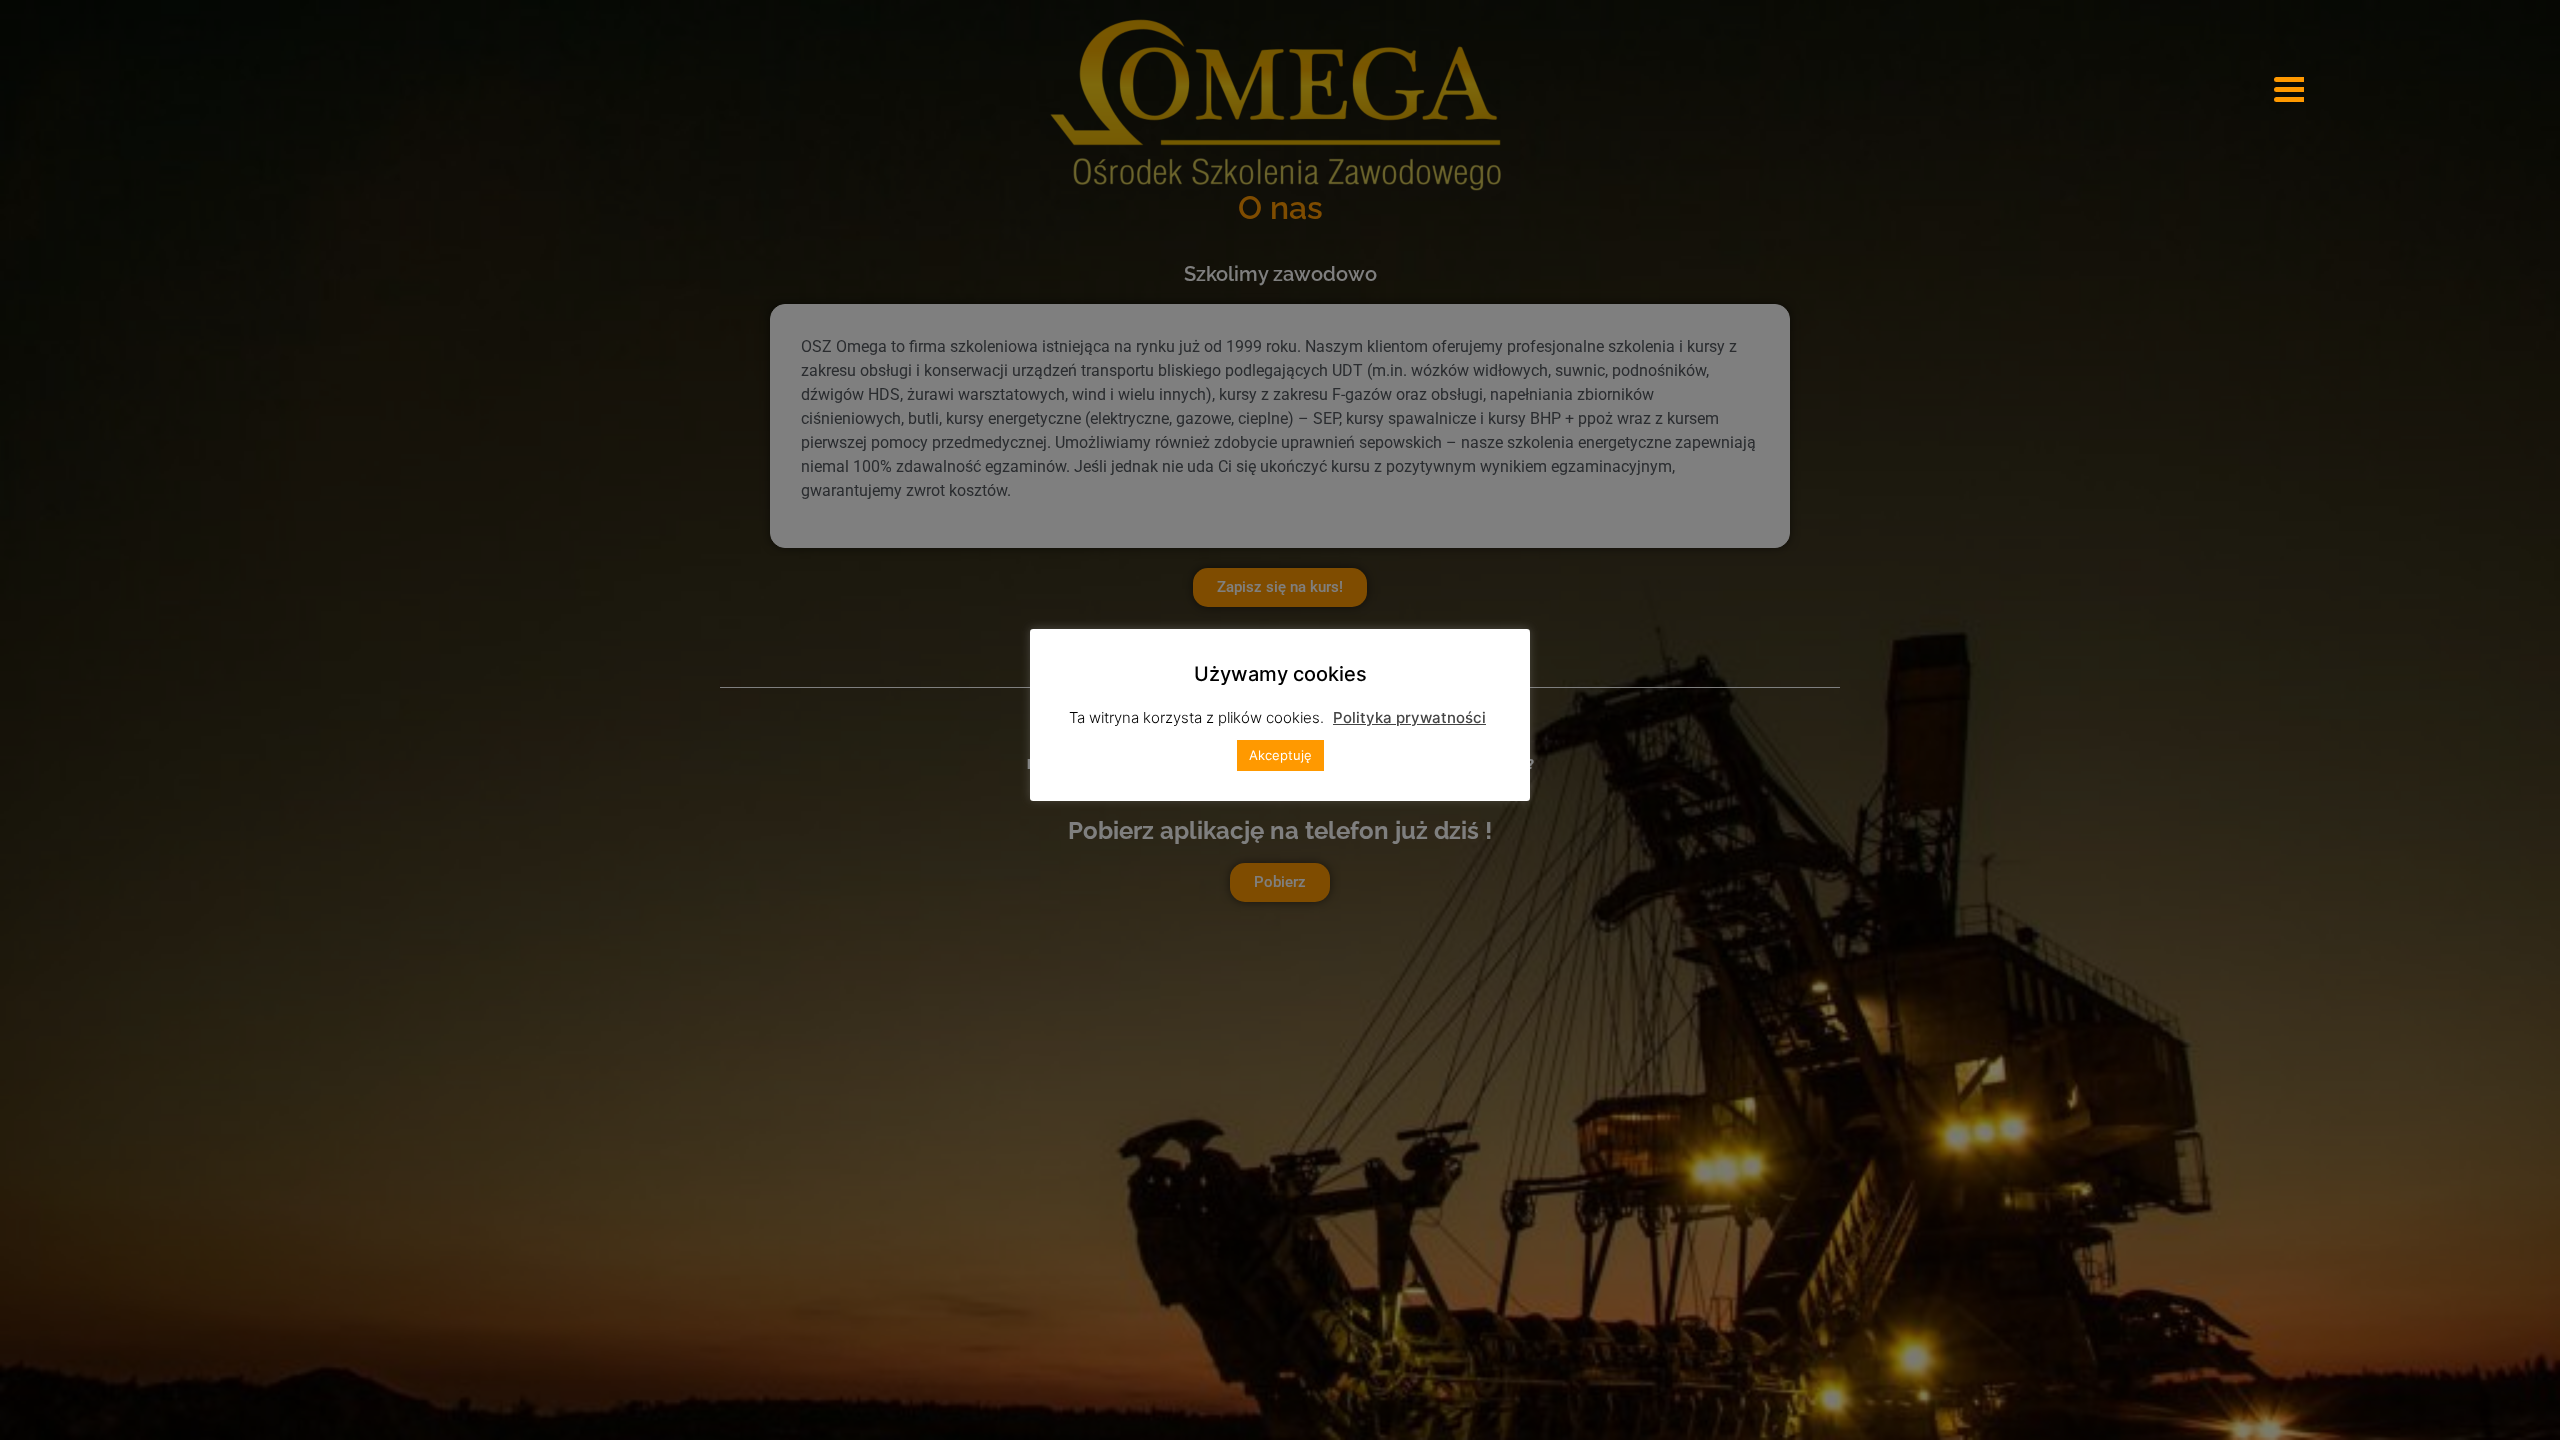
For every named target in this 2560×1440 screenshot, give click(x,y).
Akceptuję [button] (1280, 755)
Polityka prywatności (1409, 717)
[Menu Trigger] (2289, 87)
